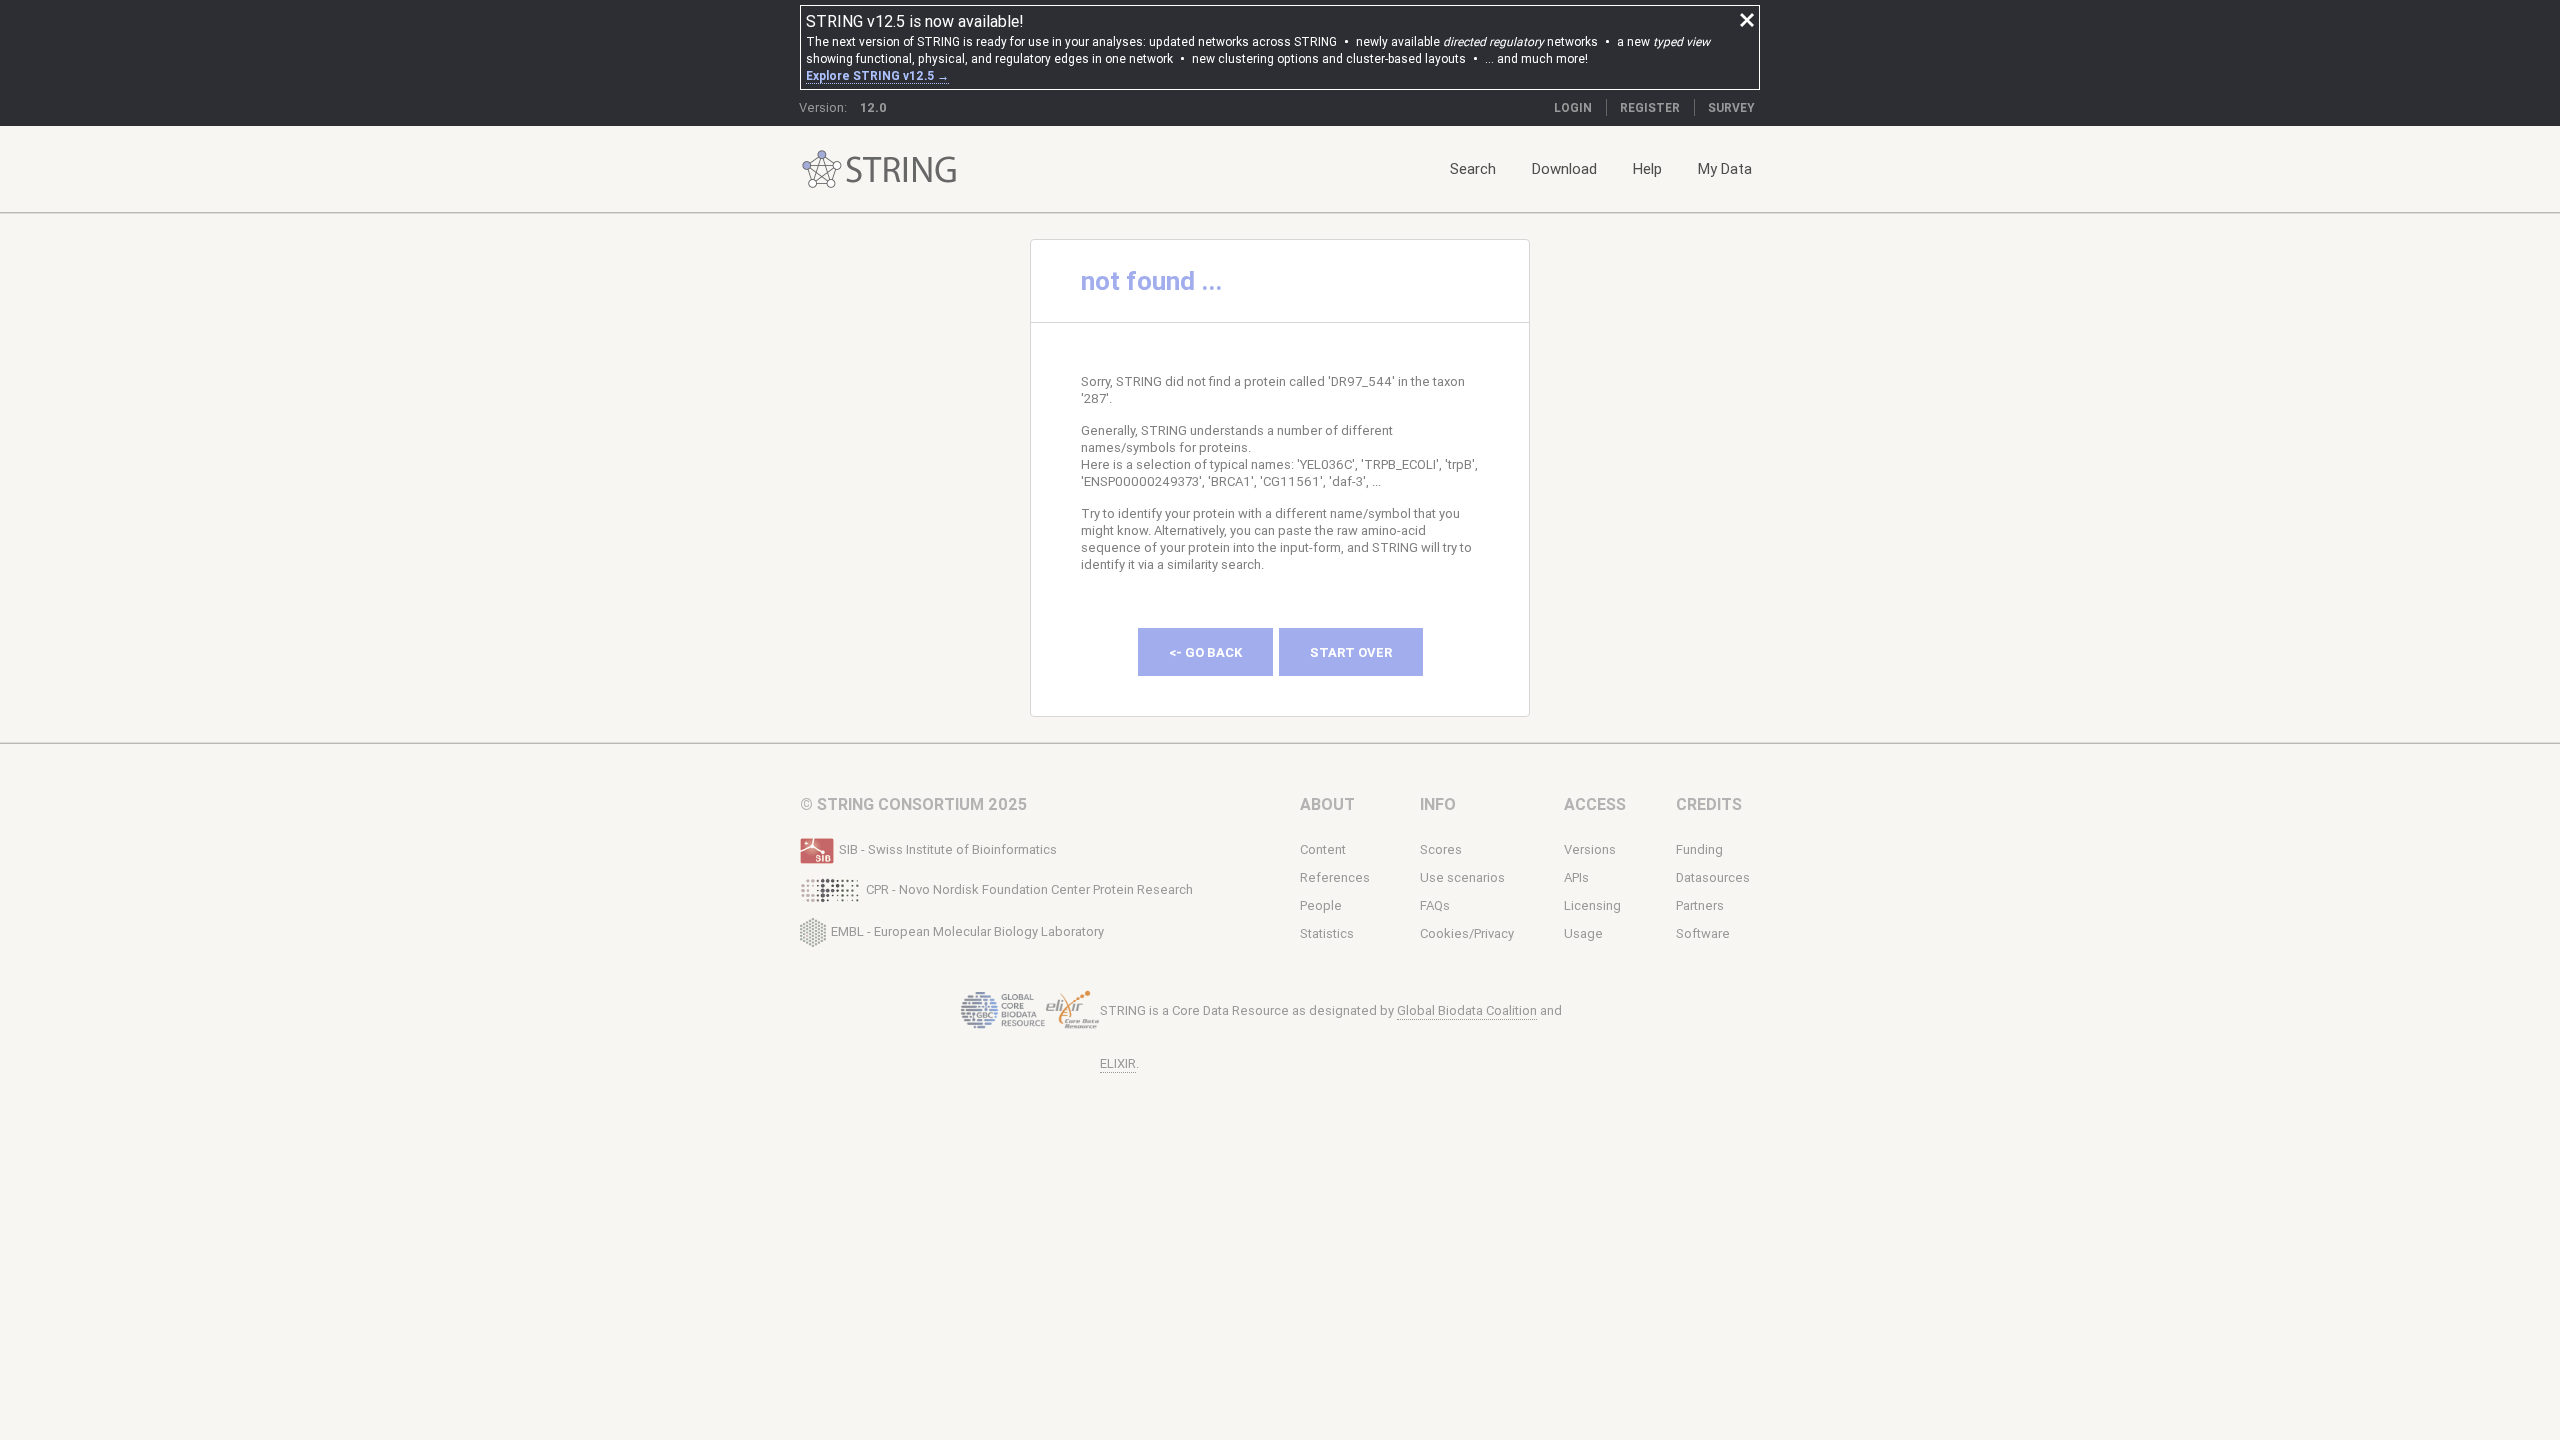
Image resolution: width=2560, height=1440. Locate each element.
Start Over (1351, 652)
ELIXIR (1118, 1063)
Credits (1709, 804)
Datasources (1713, 877)
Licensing (1592, 905)
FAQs (1435, 905)
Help (1647, 168)
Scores (1441, 849)
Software (1703, 933)
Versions (1590, 849)
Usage (1583, 933)
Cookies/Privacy (1467, 933)
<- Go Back (1205, 652)
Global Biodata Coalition (1467, 1010)
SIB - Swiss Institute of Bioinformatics (948, 849)
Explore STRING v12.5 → (877, 75)
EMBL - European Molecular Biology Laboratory (967, 930)
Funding (1699, 849)
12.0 (873, 107)
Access (1595, 804)
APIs (1576, 877)
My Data (1725, 168)
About (1327, 804)
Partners (1700, 905)
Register (1650, 107)
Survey (1731, 107)
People (1321, 905)
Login (1573, 107)
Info (1438, 804)
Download (1564, 168)
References (1335, 877)
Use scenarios (1462, 877)
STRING (822, 169)
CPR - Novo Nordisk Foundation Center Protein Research (1029, 889)
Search (1473, 168)
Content (1323, 849)
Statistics (1327, 933)
